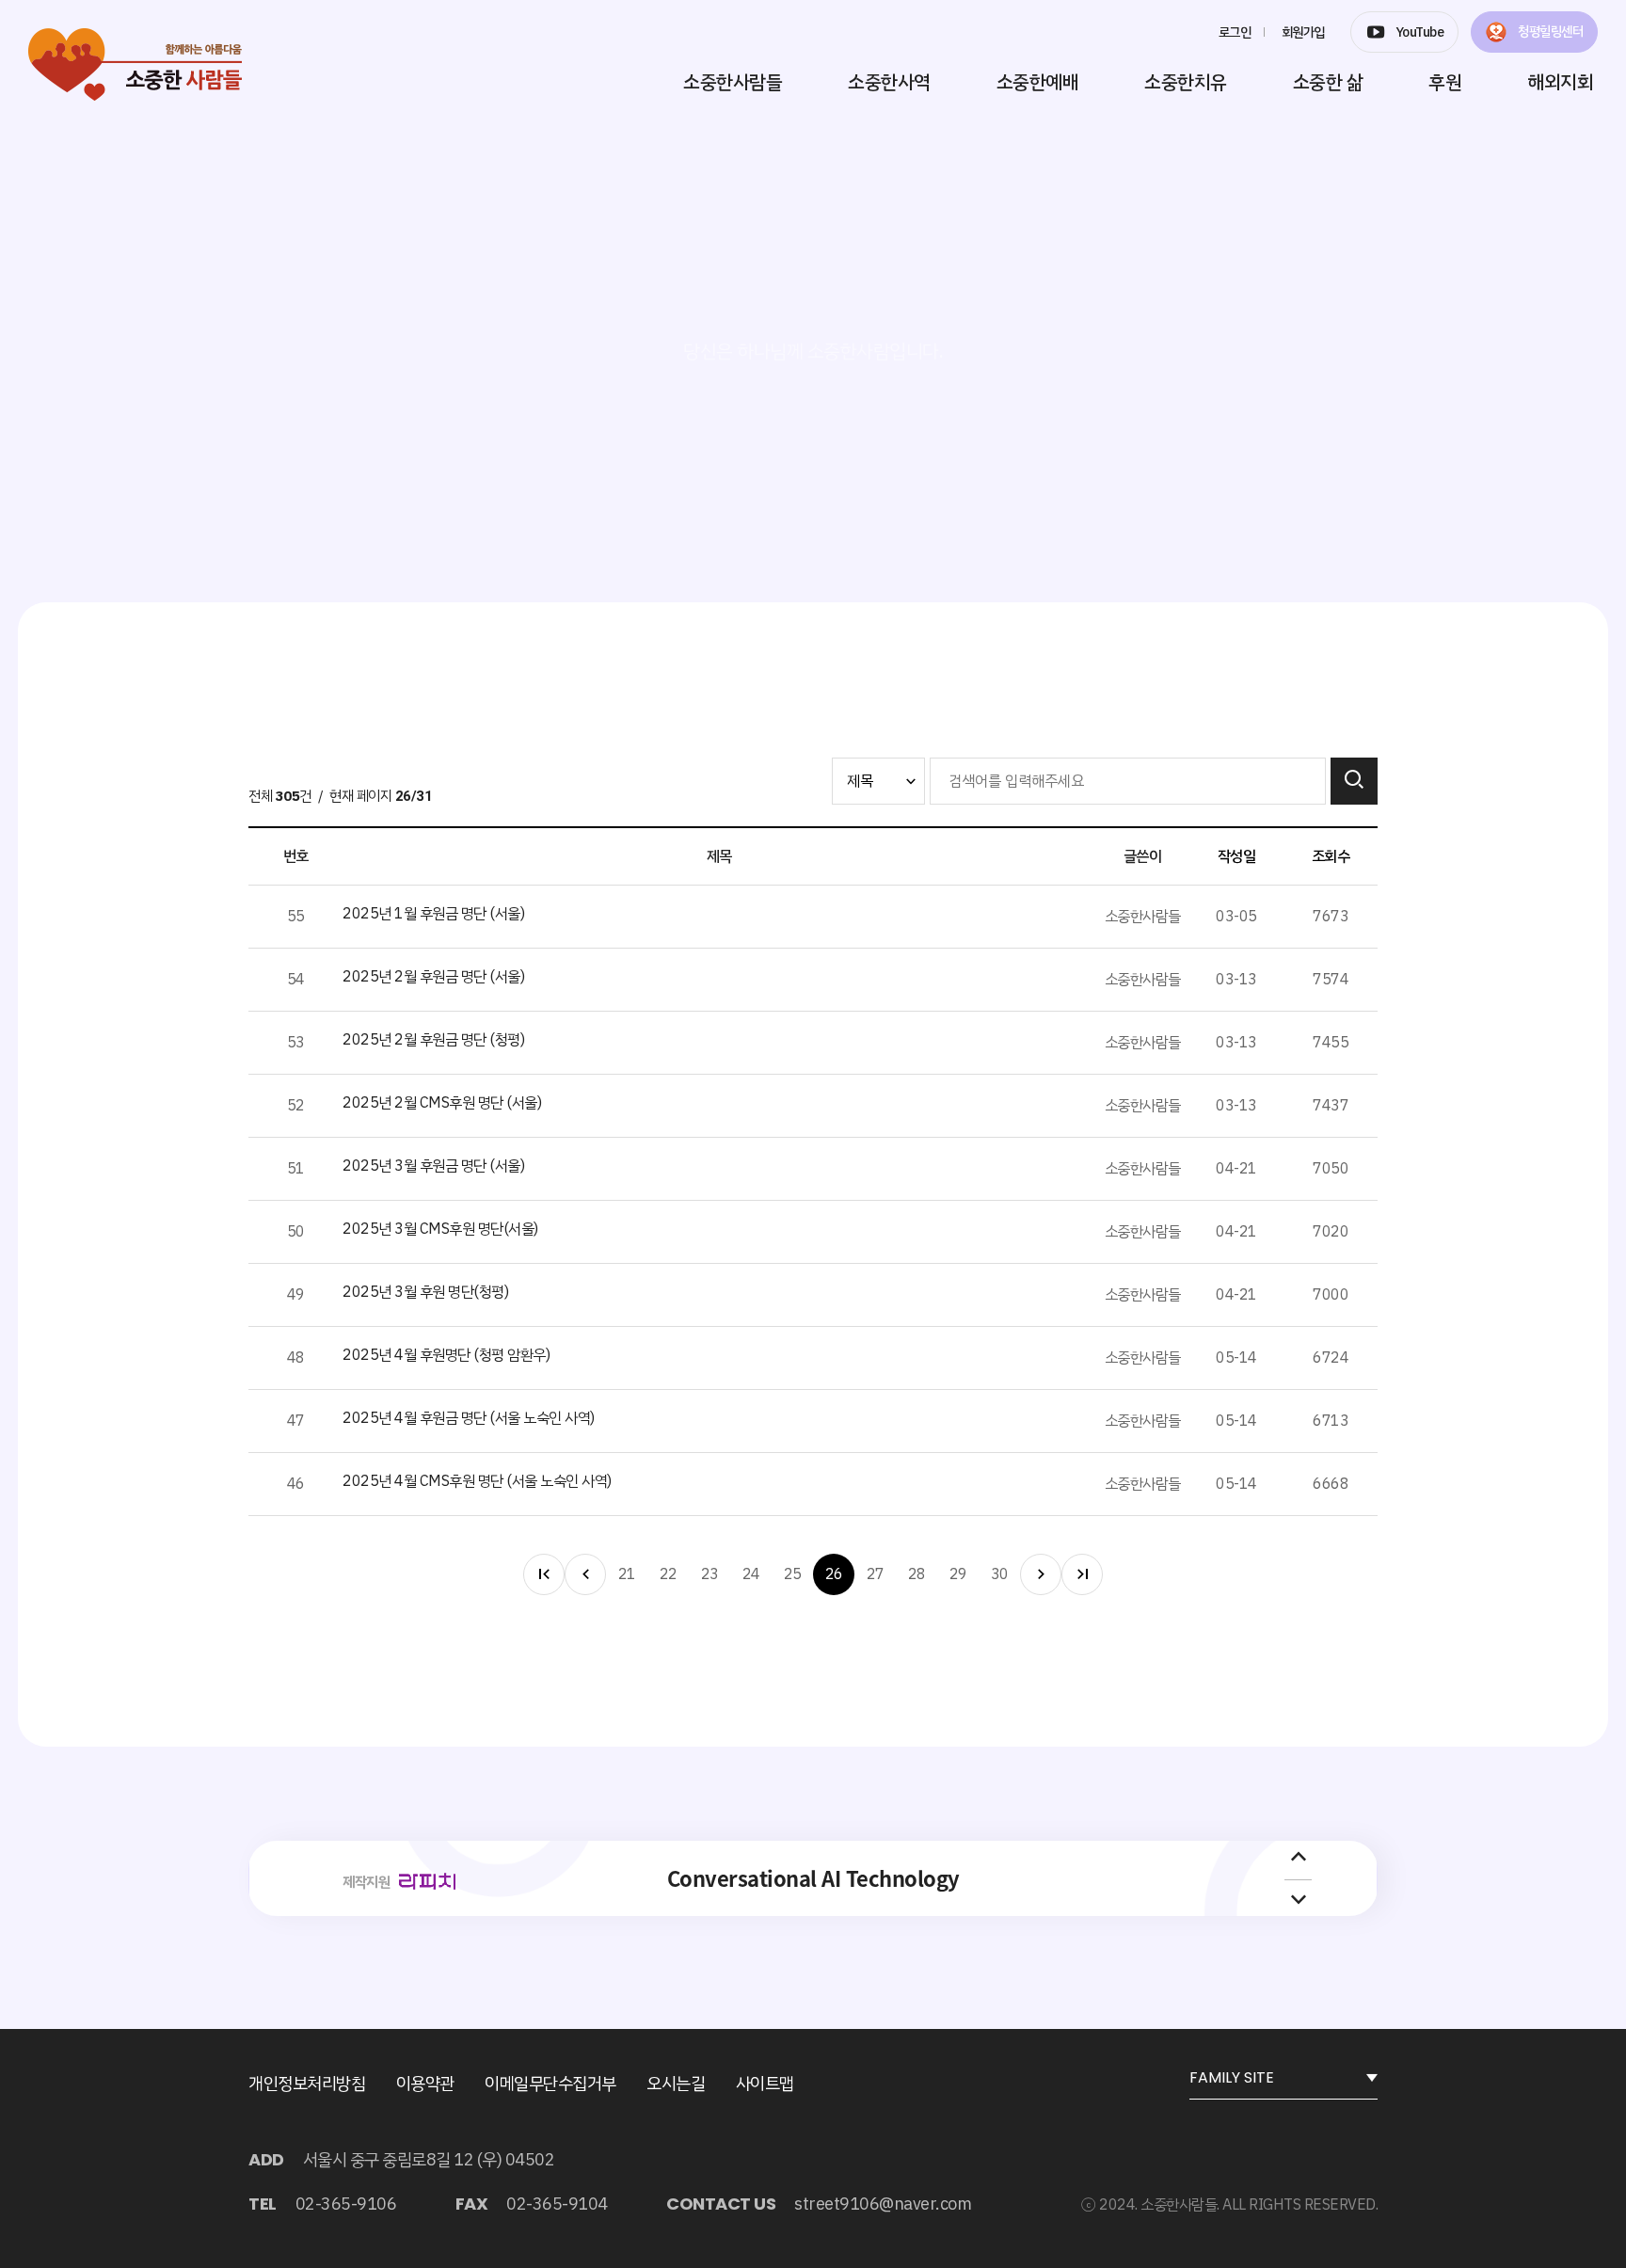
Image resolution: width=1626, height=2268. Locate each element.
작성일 (1237, 856)
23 (710, 1574)
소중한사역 (889, 82)
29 (958, 1574)
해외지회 (1560, 82)
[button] (1299, 1858)
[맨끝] (1082, 1574)
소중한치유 (1186, 82)
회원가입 (1303, 32)
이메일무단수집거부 (550, 2083)
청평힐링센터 (1550, 32)
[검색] (1354, 781)
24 (751, 1574)
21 (627, 1574)
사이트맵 (765, 2083)
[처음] (544, 1574)
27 (876, 1574)
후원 (1445, 82)
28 (917, 1574)
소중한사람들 (733, 82)
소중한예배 (1038, 82)
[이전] (585, 1574)
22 (669, 1574)
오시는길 (676, 2083)
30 (1000, 1574)
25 (793, 1574)
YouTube (1420, 32)
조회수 (1331, 856)
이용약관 (425, 2083)
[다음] (1041, 1574)
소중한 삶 (1328, 82)
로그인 (1235, 32)
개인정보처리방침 (307, 2083)
